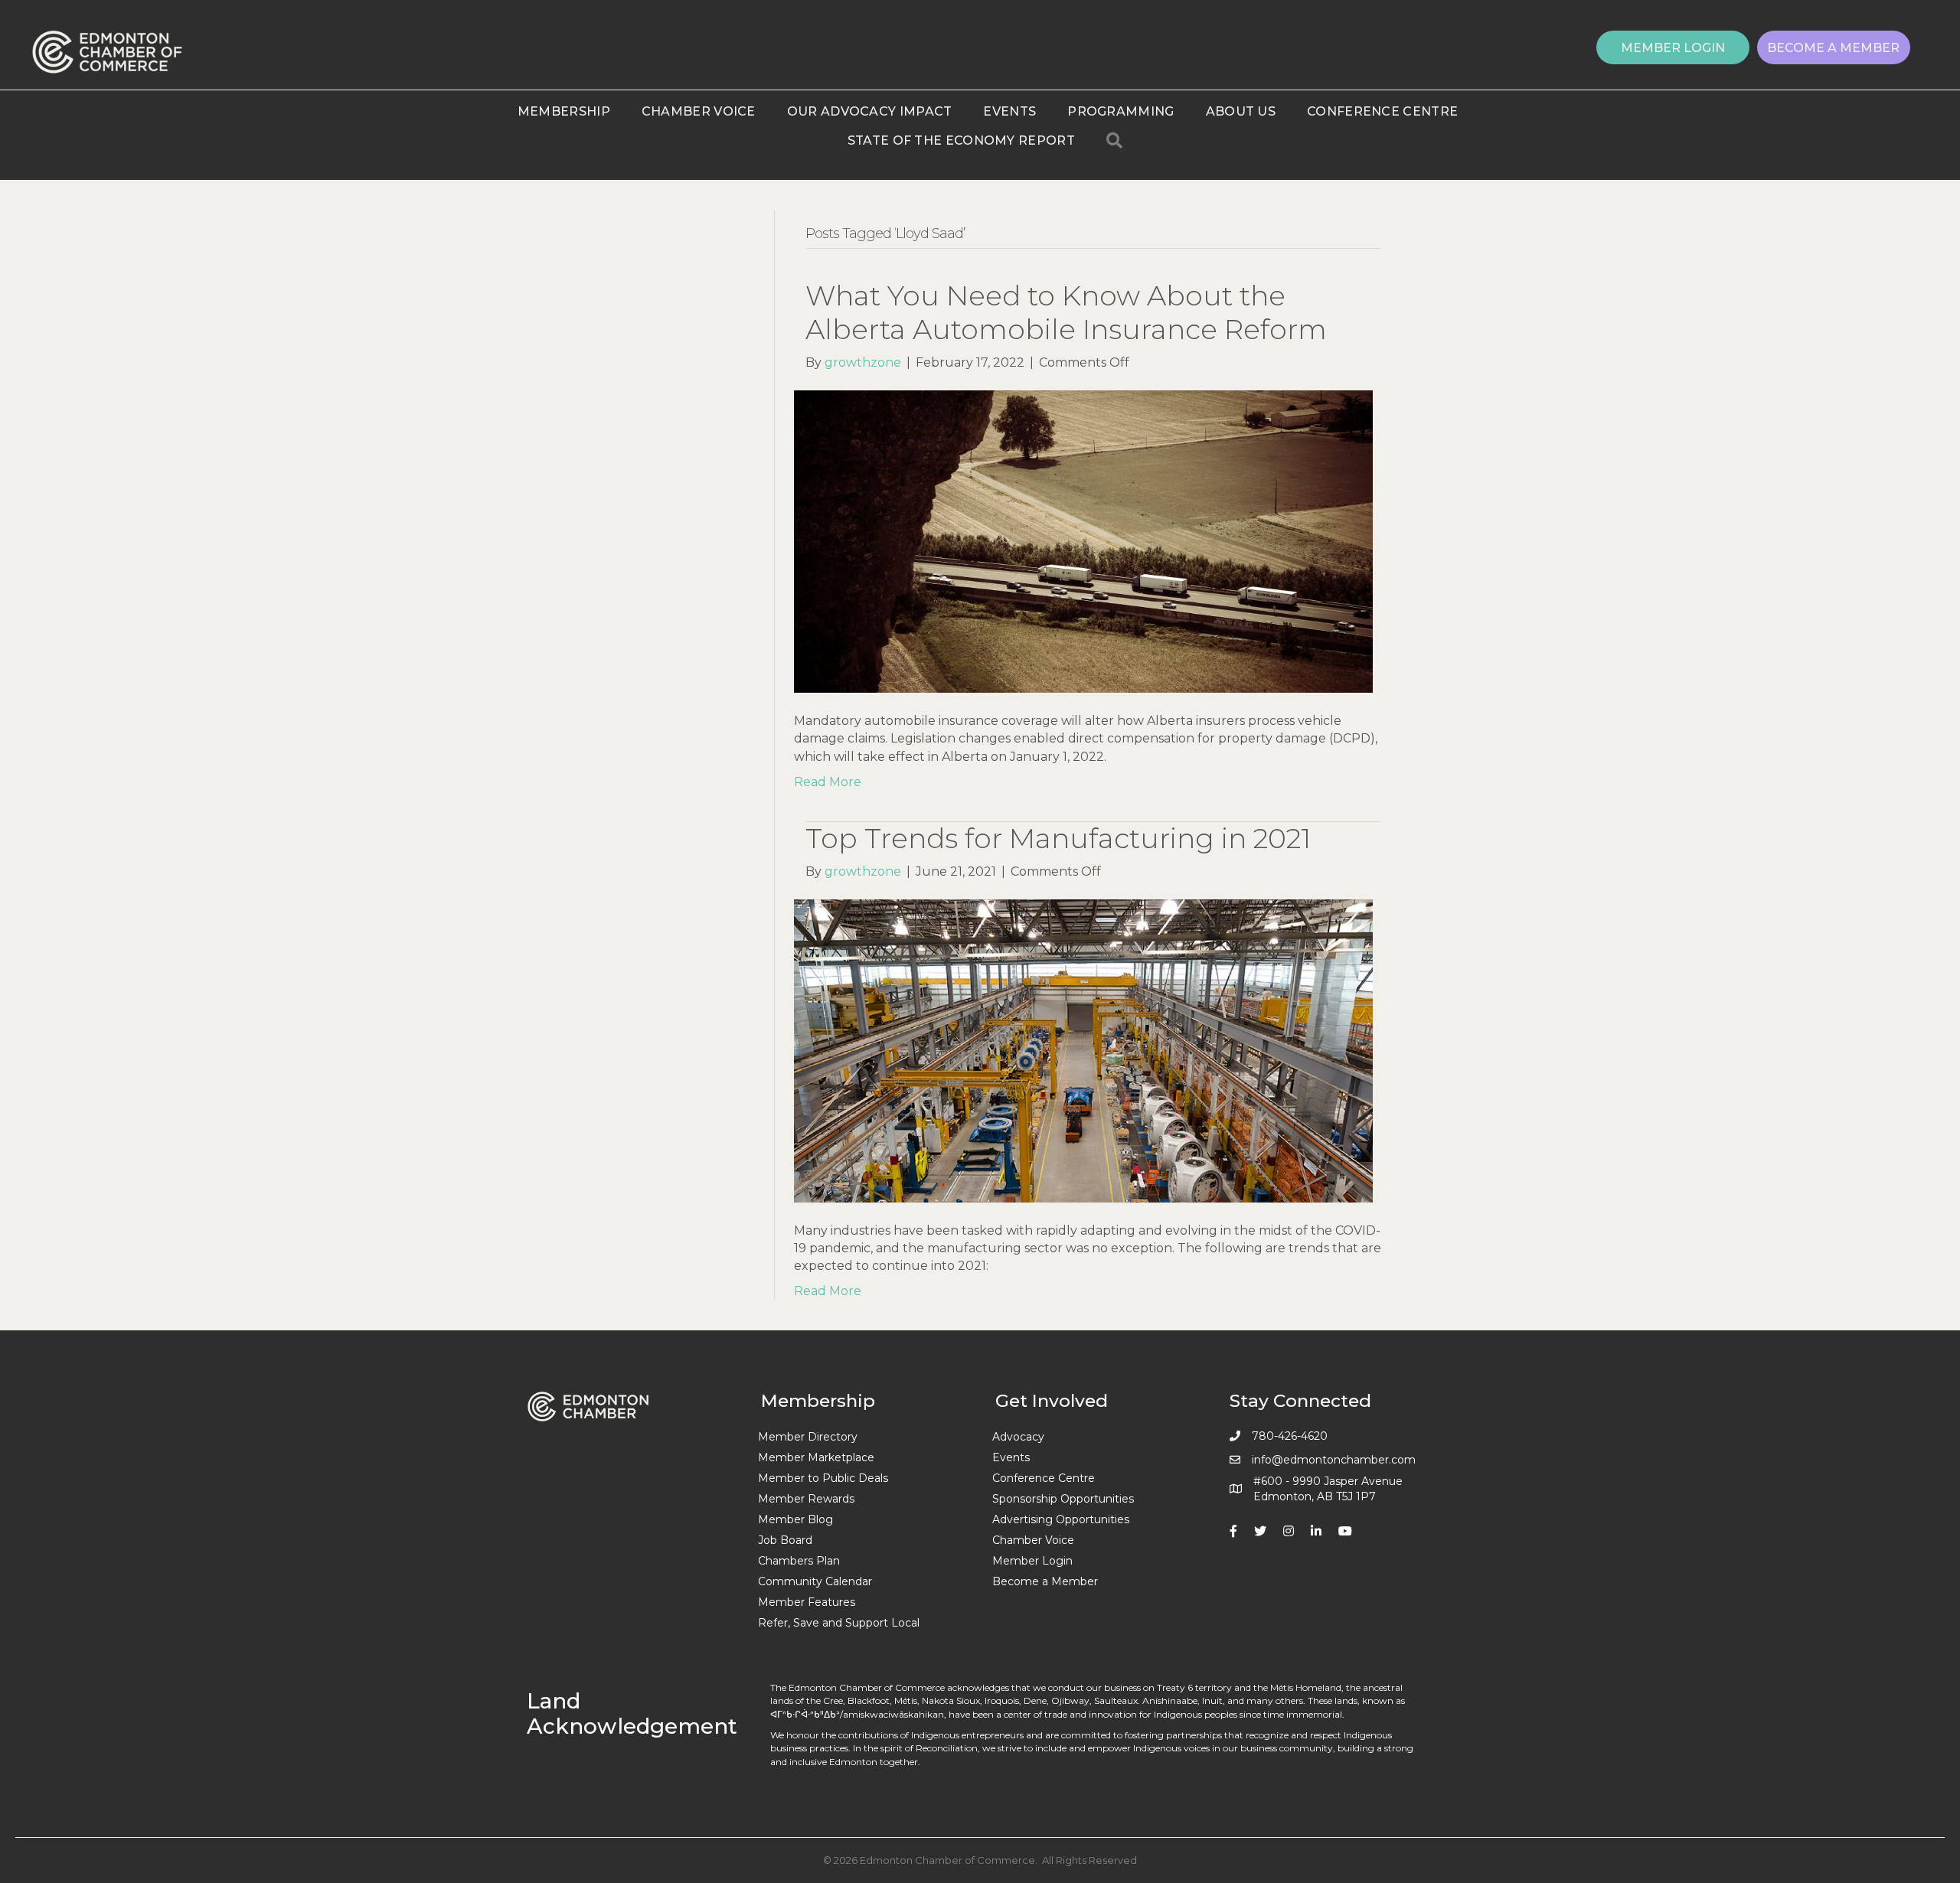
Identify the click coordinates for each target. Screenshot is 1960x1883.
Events (1009, 111)
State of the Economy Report (961, 140)
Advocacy (1018, 1437)
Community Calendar (815, 1581)
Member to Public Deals (823, 1478)
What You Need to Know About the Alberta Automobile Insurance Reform (1066, 312)
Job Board (785, 1540)
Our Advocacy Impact (870, 111)
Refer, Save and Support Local (839, 1623)
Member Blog (795, 1519)
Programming (1120, 111)
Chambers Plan (799, 1561)
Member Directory (808, 1437)
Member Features (807, 1602)
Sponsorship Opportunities (1063, 1499)
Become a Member (1045, 1581)
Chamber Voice (699, 111)
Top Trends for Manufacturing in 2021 (1058, 838)
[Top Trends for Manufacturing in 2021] (1083, 1050)
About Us (1241, 111)
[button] (1673, 47)
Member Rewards (806, 1499)
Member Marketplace (816, 1457)
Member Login (1032, 1561)
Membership (564, 111)
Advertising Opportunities (1061, 1519)
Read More (828, 782)
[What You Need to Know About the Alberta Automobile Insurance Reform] (1083, 541)
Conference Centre (1382, 111)
